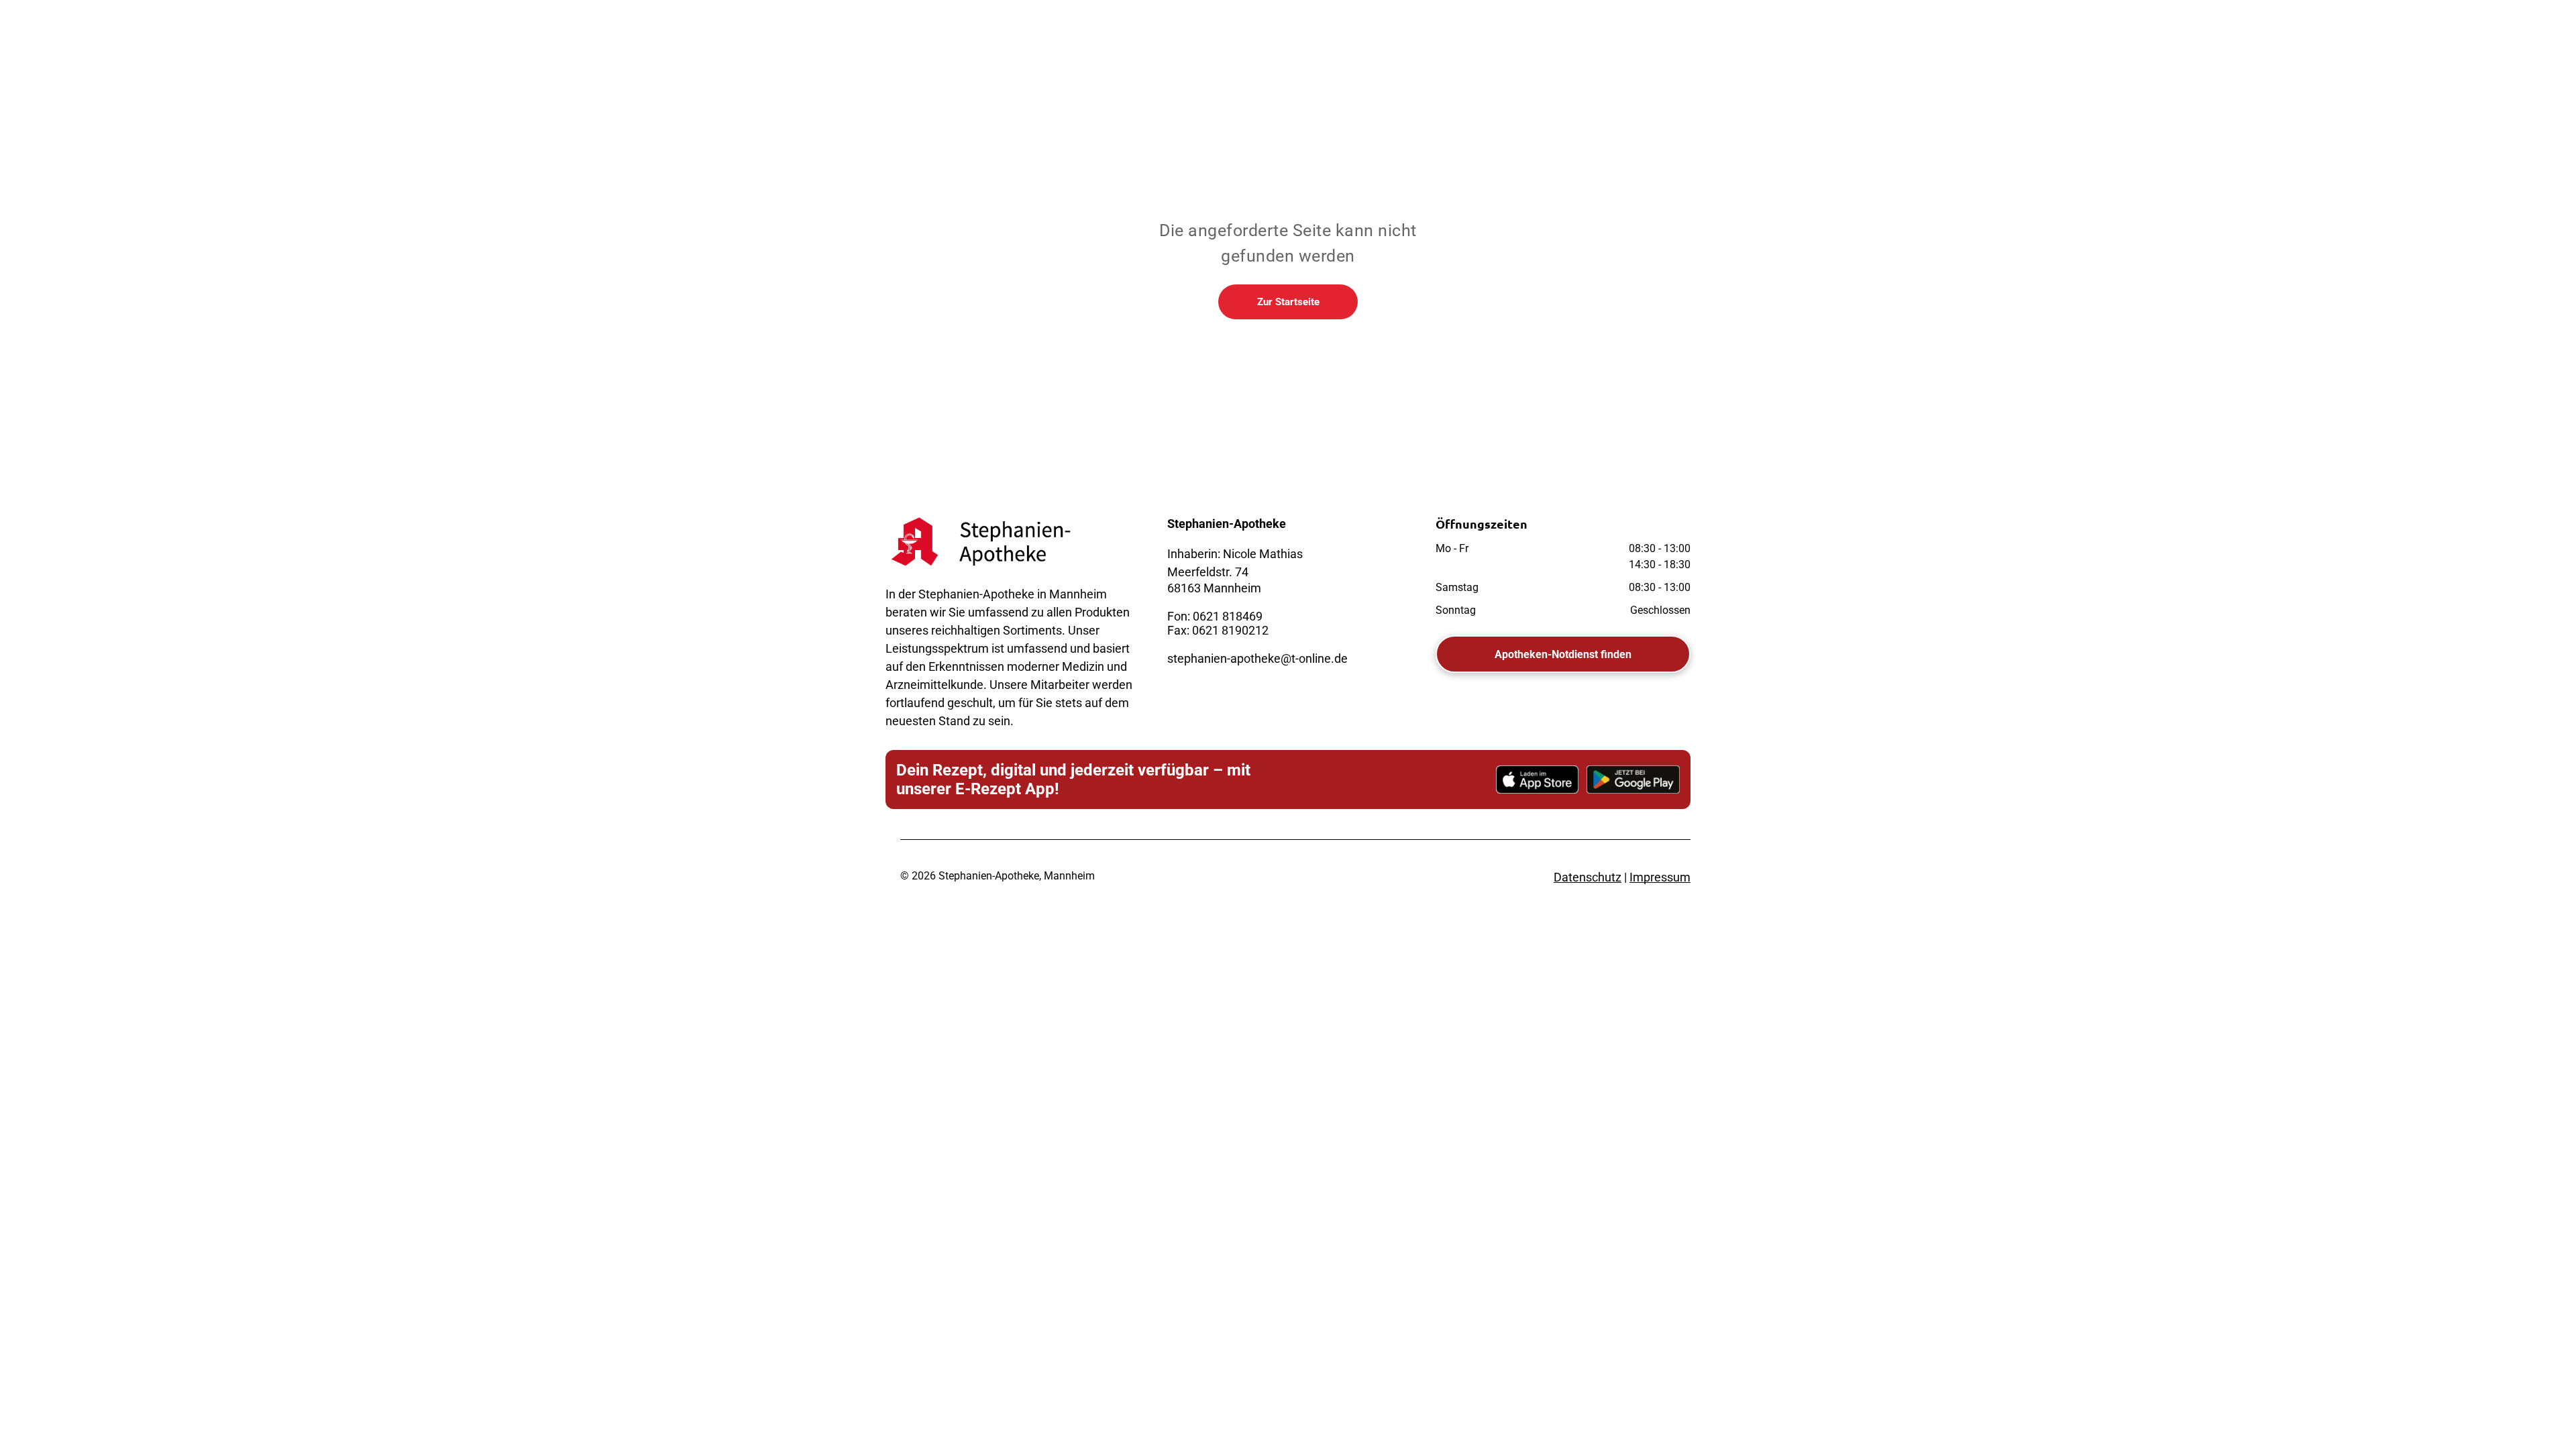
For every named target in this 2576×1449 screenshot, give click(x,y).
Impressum (1660, 877)
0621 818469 (1228, 616)
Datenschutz (1588, 877)
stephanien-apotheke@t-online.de (1257, 658)
